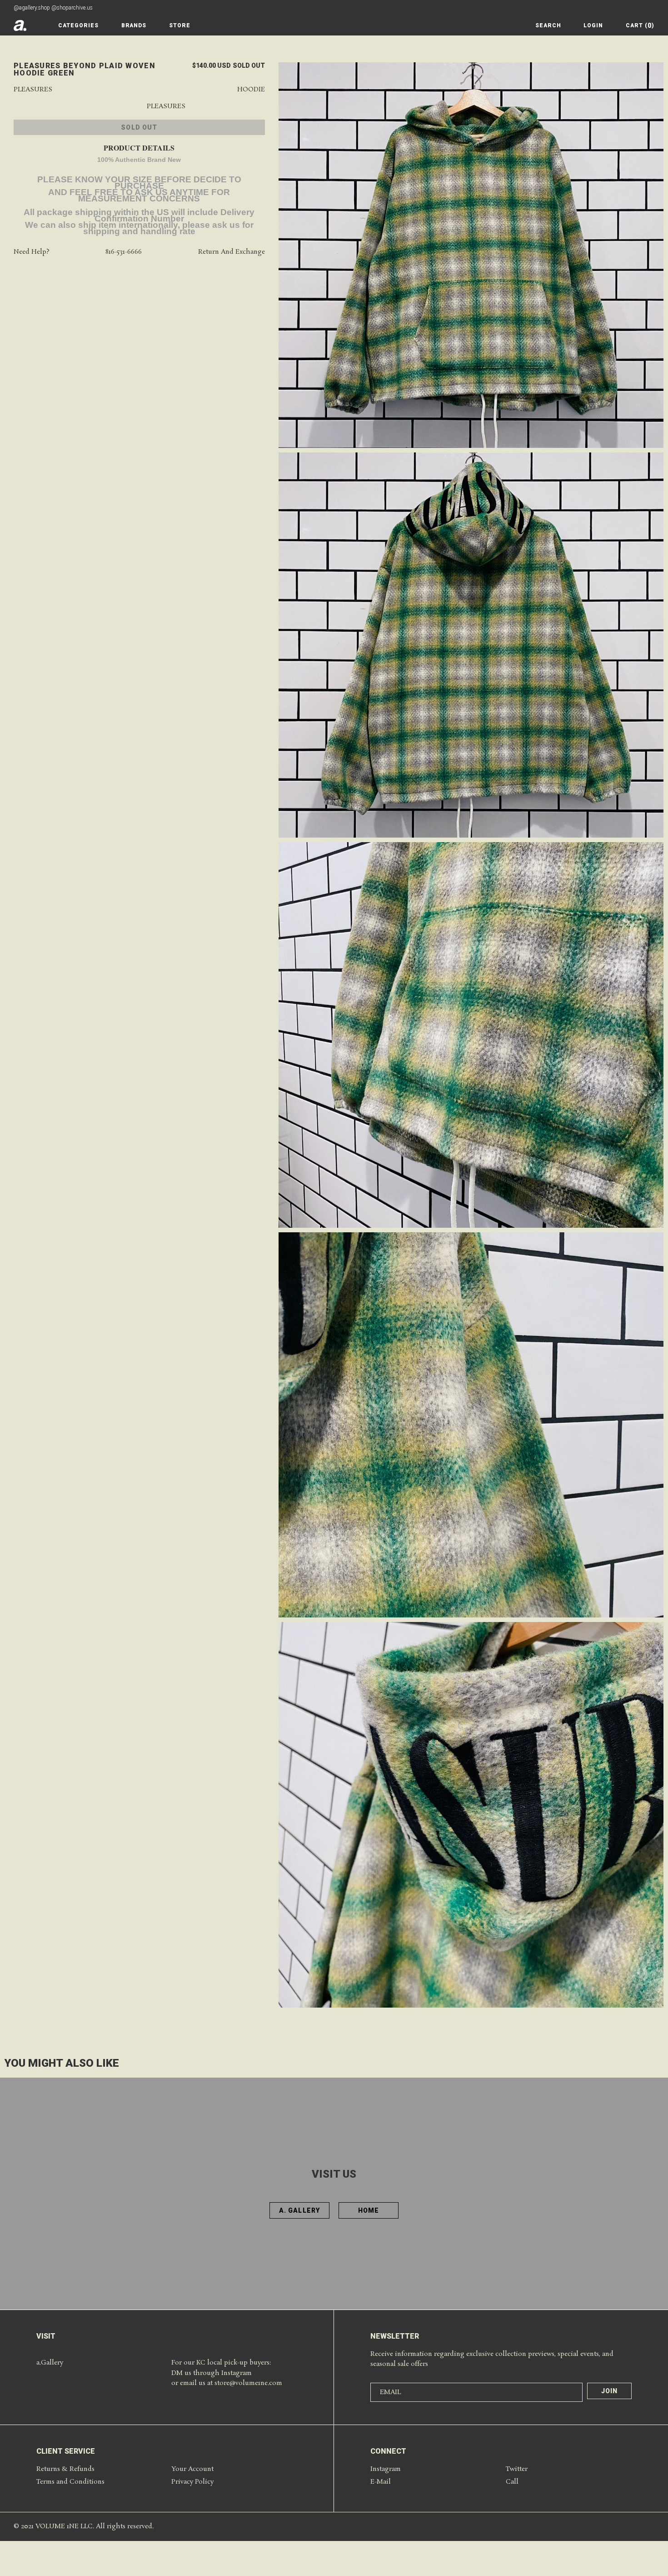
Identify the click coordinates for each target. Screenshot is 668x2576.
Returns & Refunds (65, 2469)
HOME (369, 2210)
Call (512, 2482)
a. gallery (299, 2210)
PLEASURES (166, 107)
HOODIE (251, 90)
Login (593, 25)
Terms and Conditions (70, 2482)
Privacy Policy (192, 2482)
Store (180, 25)
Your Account (192, 2469)
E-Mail (381, 2482)
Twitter (517, 2469)
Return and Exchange (232, 252)
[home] (20, 25)
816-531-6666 (124, 252)
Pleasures (33, 90)
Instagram (386, 2469)
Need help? (32, 252)
